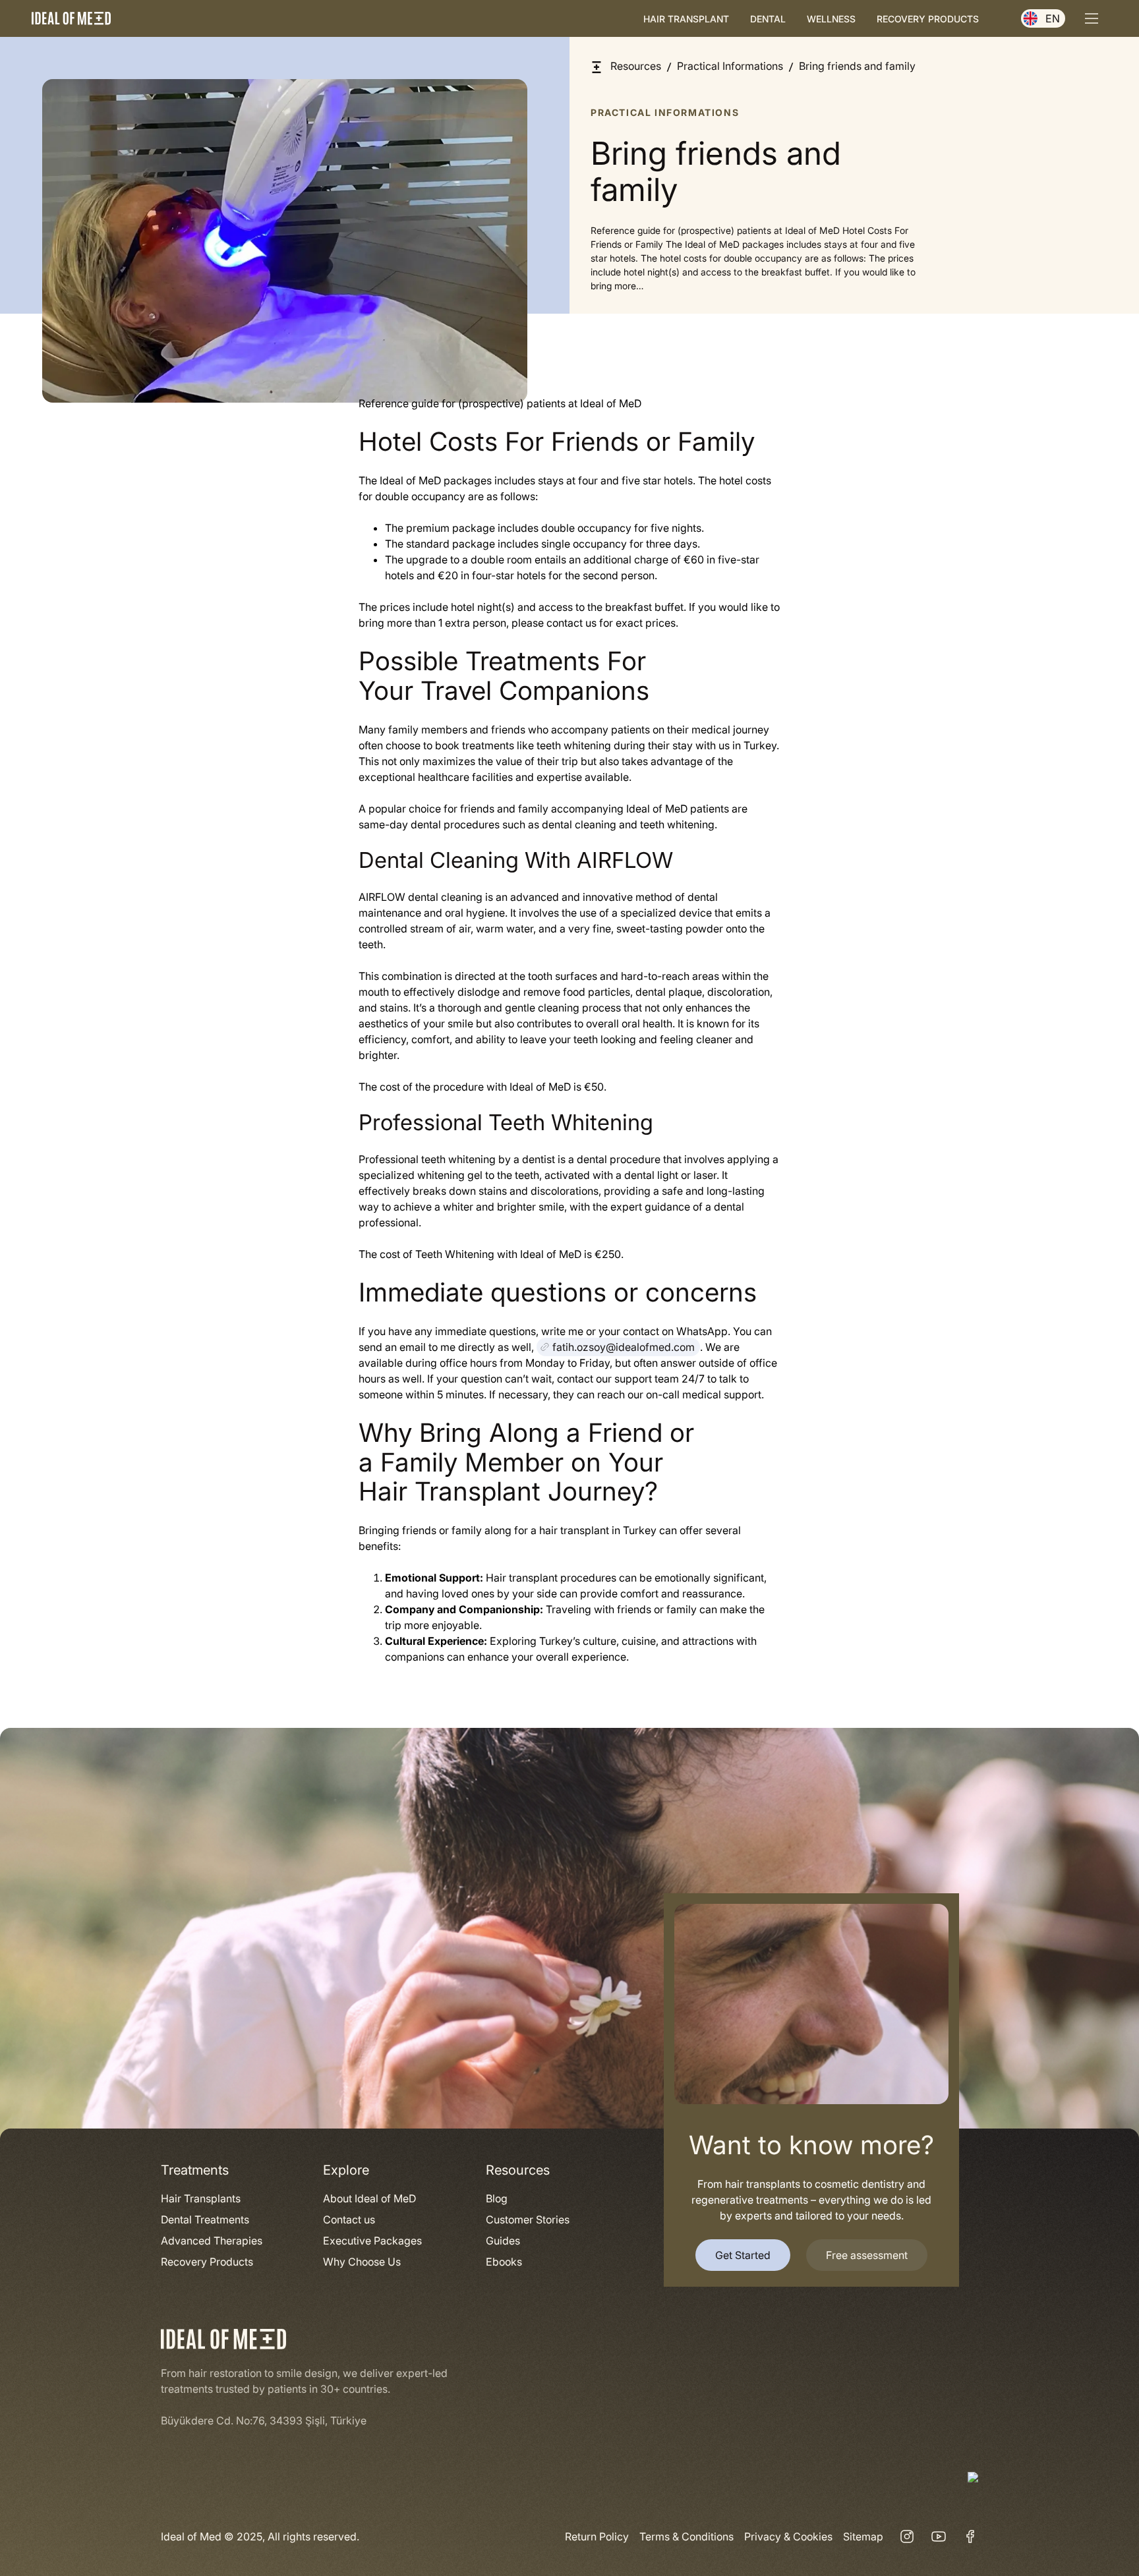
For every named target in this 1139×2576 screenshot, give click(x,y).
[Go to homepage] (71, 18)
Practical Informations (665, 112)
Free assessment (867, 2255)
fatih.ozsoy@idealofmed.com (624, 1347)
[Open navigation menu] (1092, 18)
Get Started (743, 2255)
